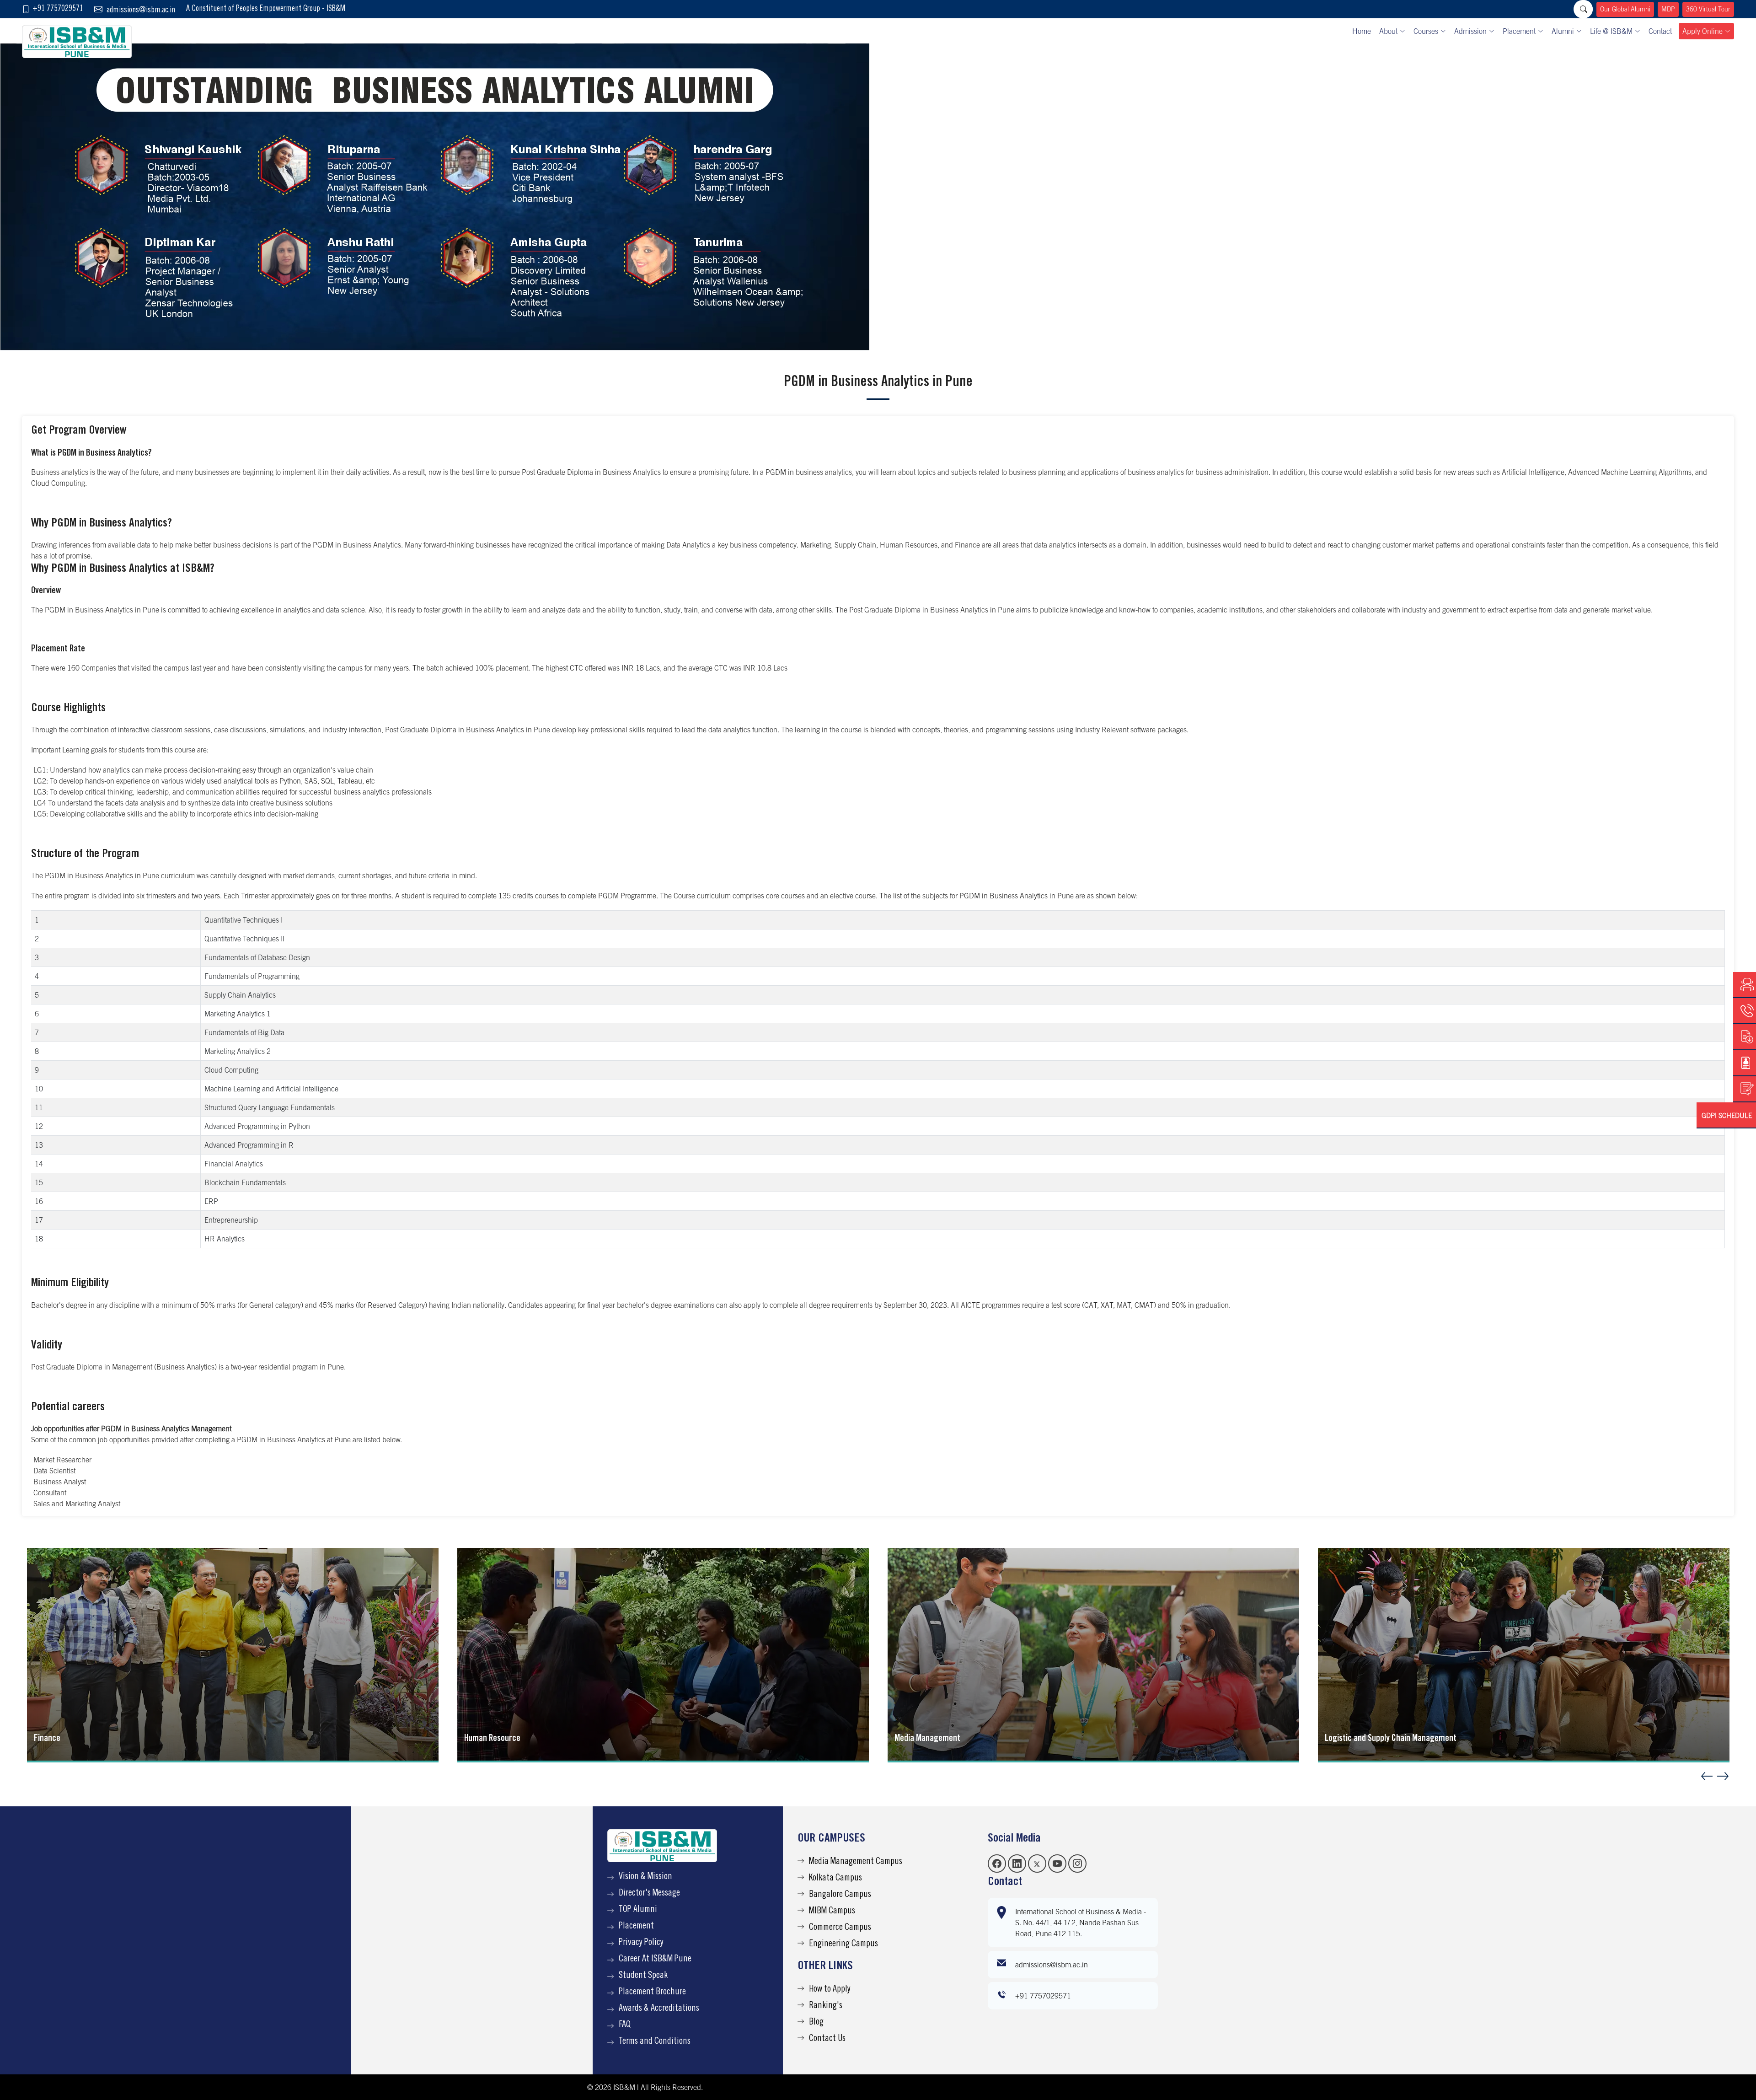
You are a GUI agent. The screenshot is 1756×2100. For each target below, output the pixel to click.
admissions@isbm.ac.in (141, 11)
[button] (1723, 1776)
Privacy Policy (641, 1943)
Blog (816, 2023)
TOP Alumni (638, 1910)
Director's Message (649, 1894)
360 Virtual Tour (1708, 9)
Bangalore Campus (840, 1895)
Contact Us (827, 2039)
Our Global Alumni (1625, 9)
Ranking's (826, 2006)
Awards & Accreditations (659, 2009)
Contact (1660, 31)
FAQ (625, 2025)
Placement (636, 1927)
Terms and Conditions (655, 2042)
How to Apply (830, 1990)
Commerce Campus (840, 1928)
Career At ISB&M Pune (655, 1960)
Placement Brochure (652, 1993)
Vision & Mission (645, 1877)
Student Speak (643, 1976)
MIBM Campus (832, 1912)
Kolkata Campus (835, 1879)
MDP (1668, 9)
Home (1362, 31)
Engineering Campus (843, 1944)
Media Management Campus (856, 1862)
